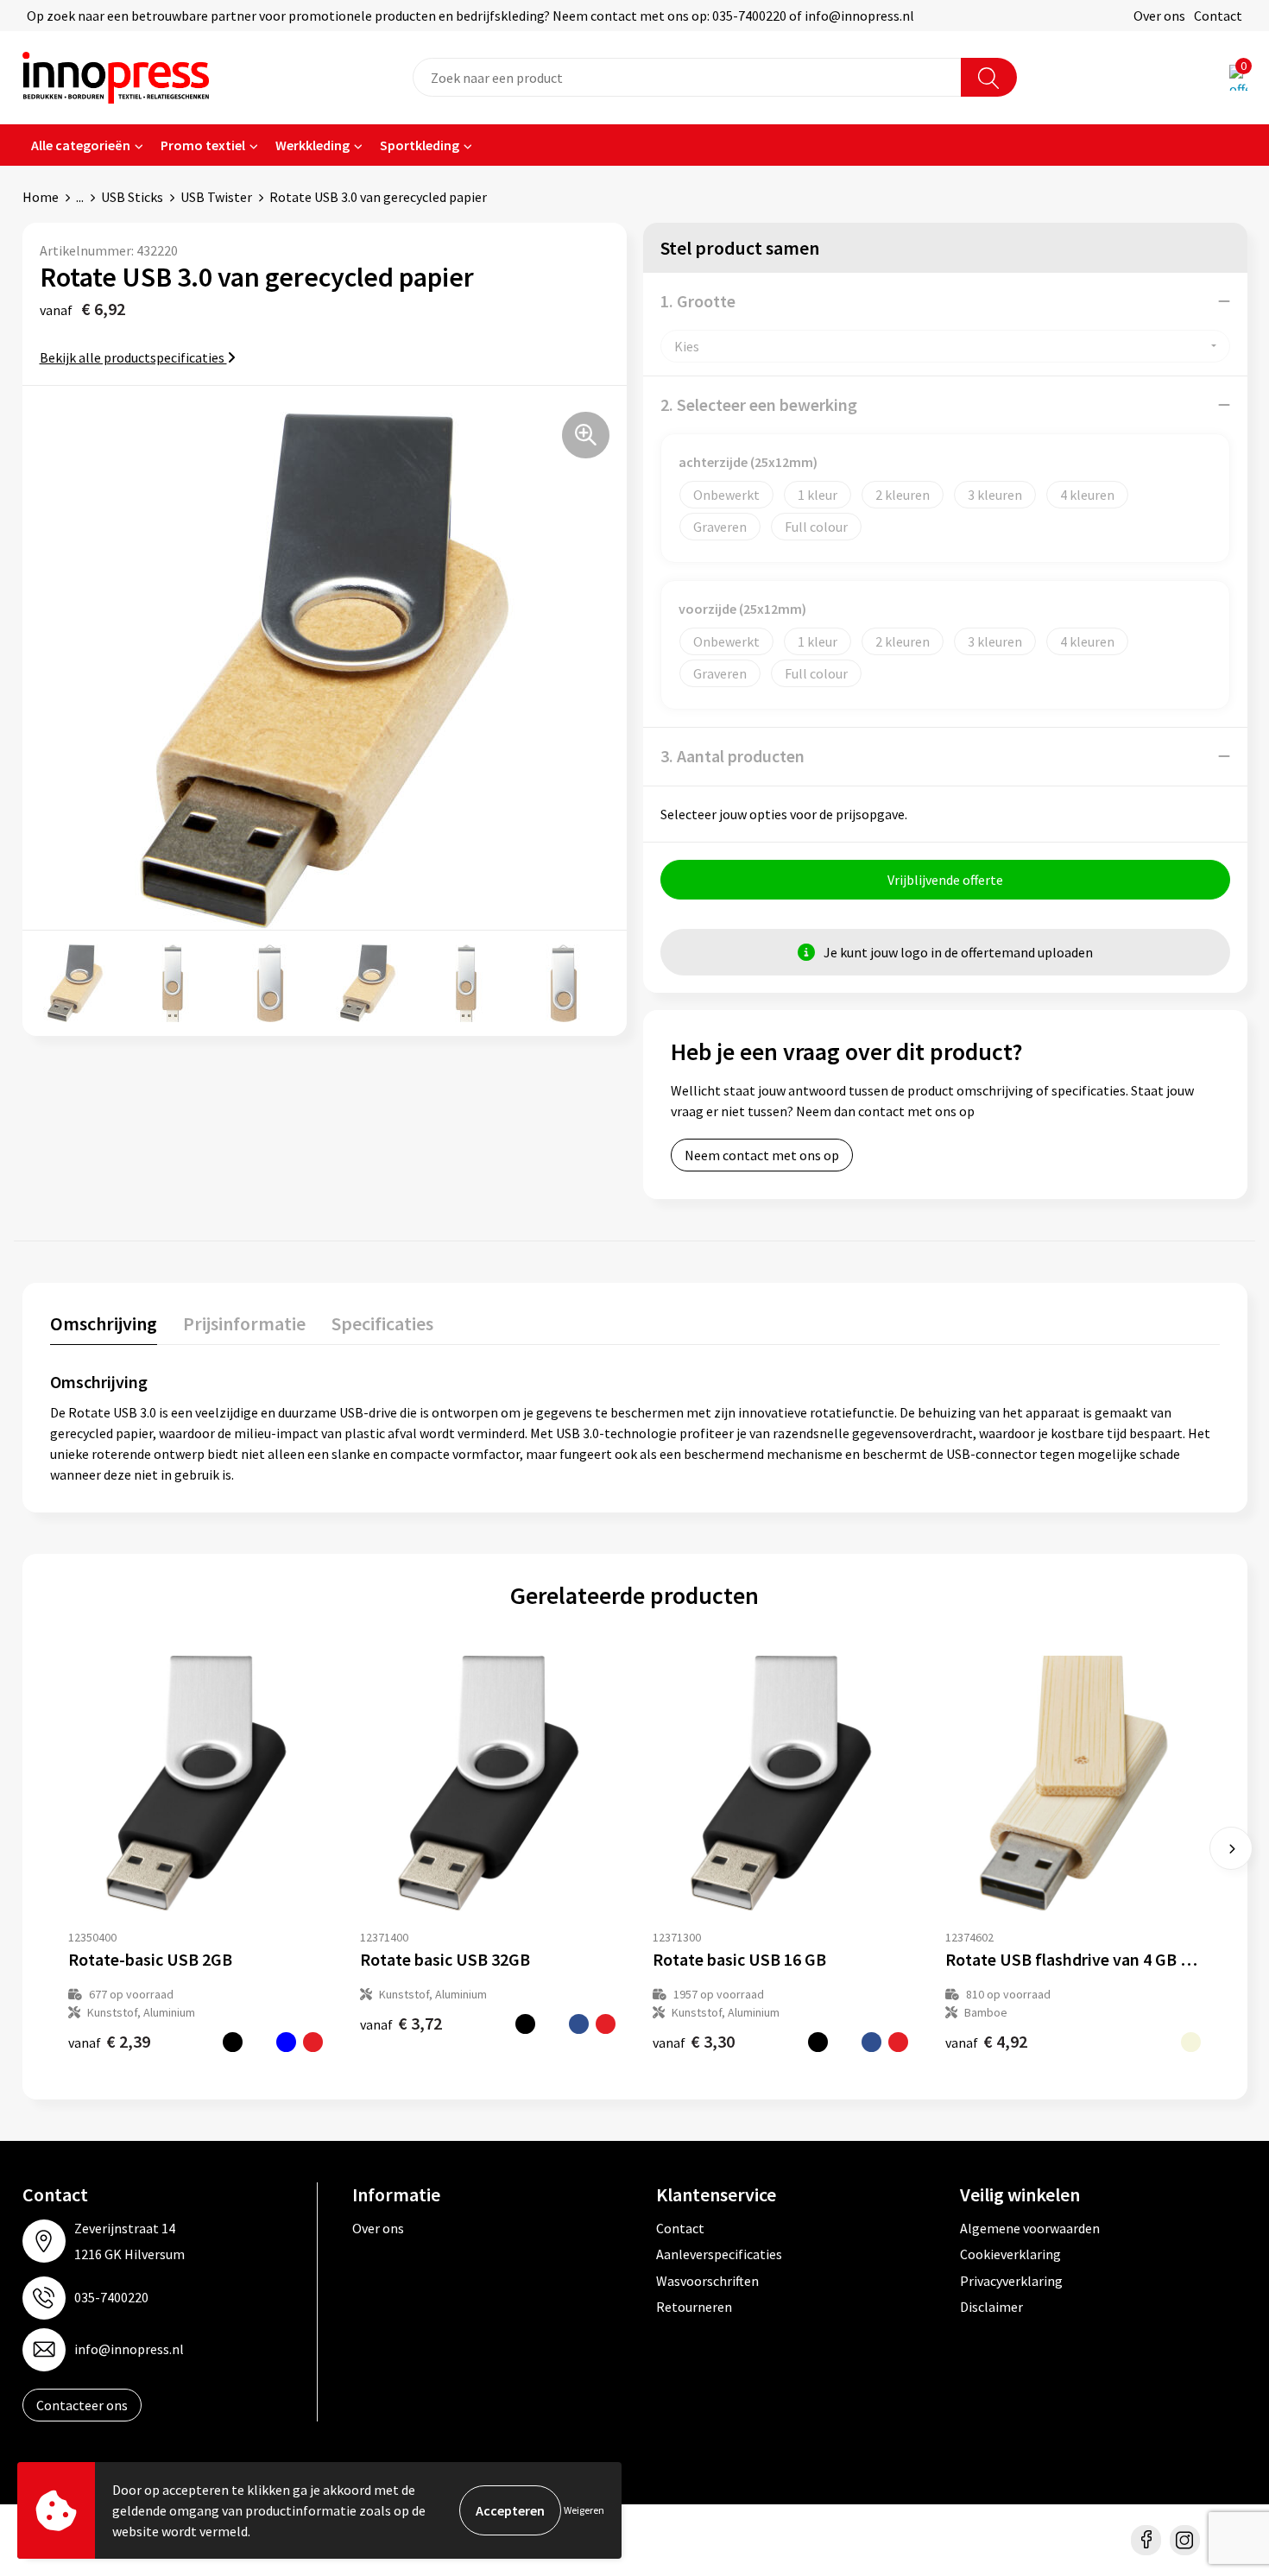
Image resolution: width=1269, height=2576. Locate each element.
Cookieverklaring (1010, 2254)
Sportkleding (420, 145)
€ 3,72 (401, 2023)
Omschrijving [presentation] (104, 1323)
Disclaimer (991, 2307)
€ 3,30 (694, 2041)
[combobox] (687, 77)
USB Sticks (132, 197)
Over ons (1159, 16)
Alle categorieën (81, 145)
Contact (1218, 16)
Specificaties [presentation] (382, 1323)
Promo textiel (203, 145)
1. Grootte (698, 301)
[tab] (104, 1327)
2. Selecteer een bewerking (759, 404)
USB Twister (216, 197)
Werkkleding (313, 145)
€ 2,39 (109, 2041)
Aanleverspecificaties (719, 2254)
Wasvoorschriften (707, 2281)
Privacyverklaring (1011, 2281)
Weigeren (584, 2510)
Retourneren (694, 2307)
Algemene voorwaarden (1030, 2228)
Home (41, 197)
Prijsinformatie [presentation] (244, 1323)
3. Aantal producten (732, 756)
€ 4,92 (986, 2041)
